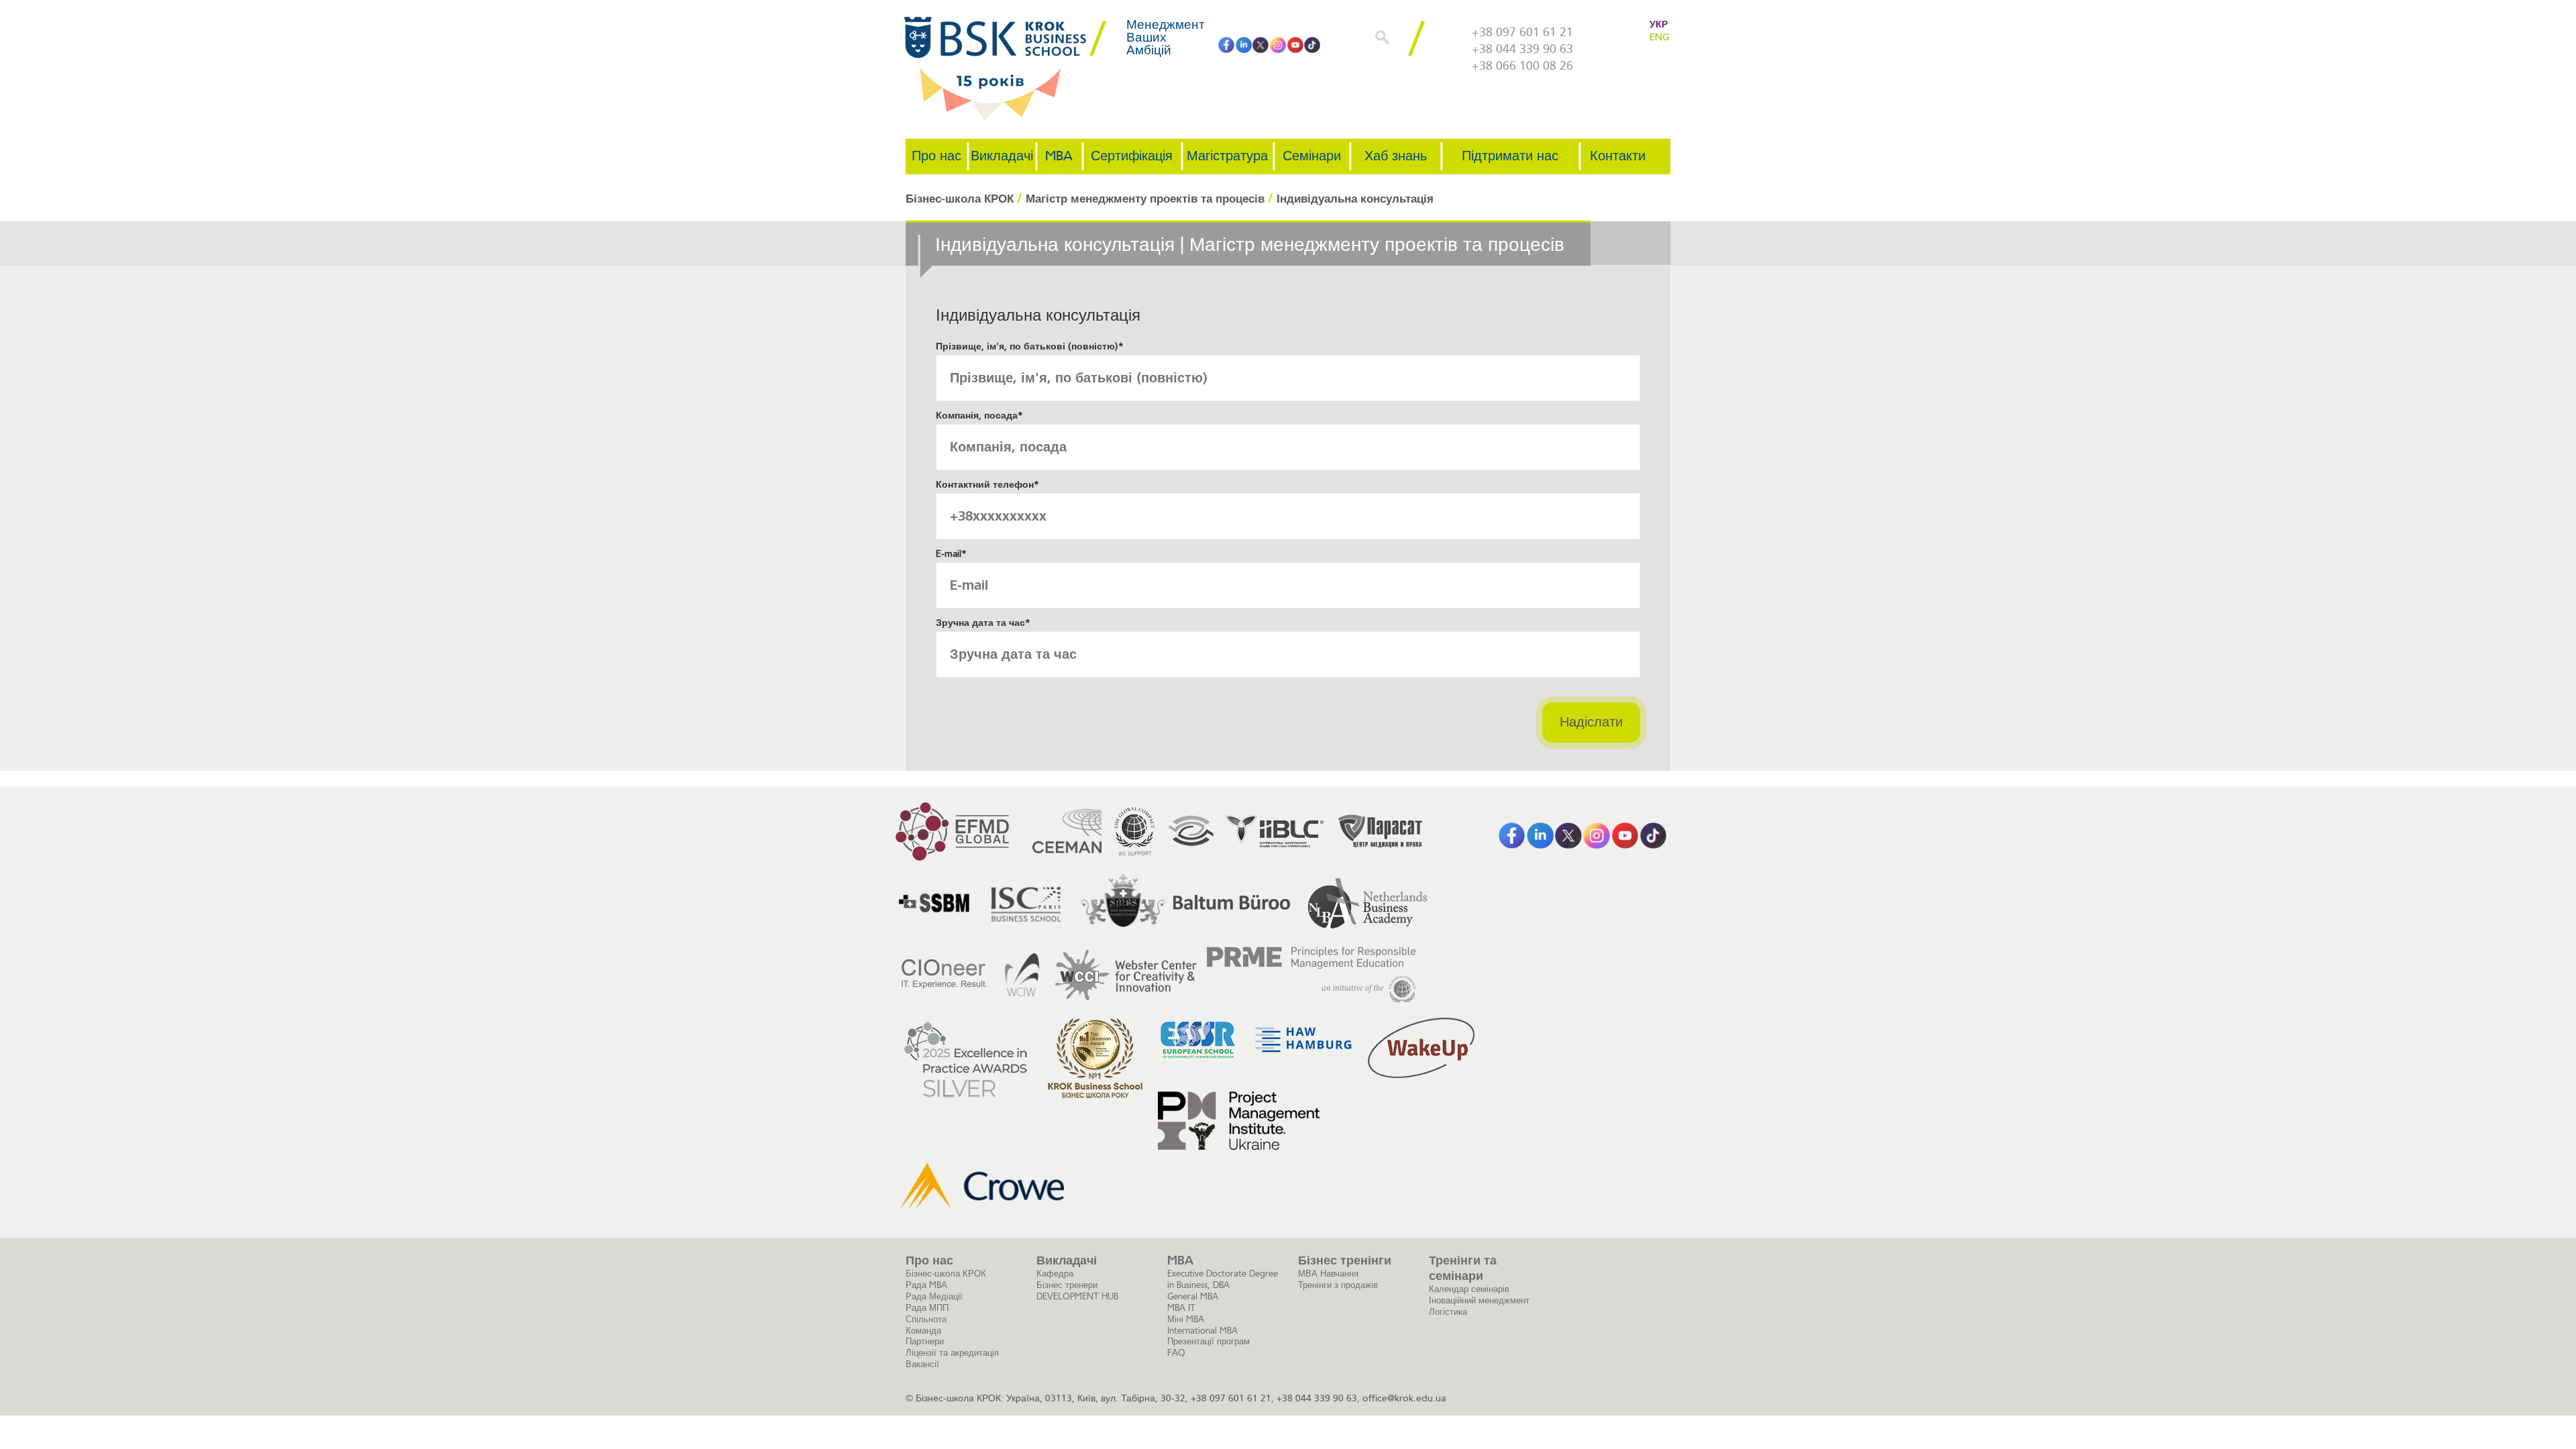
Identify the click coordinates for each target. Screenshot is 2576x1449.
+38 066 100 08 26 (1522, 66)
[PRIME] (1311, 975)
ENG (1659, 37)
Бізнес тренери (1067, 1285)
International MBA (1202, 1331)
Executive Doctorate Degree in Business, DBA (1223, 1279)
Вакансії (922, 1364)
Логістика (1448, 1312)
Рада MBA (926, 1285)
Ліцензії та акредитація (952, 1353)
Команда (923, 1331)
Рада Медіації (934, 1296)
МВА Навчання (1328, 1274)
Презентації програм (1209, 1341)
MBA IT (1181, 1308)
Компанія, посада (979, 416)
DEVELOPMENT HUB (1077, 1296)
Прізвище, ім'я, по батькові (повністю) (1030, 346)
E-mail (951, 554)
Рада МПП (927, 1308)
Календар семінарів (1469, 1289)
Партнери (925, 1341)
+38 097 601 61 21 (1522, 32)
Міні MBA (1186, 1319)
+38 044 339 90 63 (1522, 49)
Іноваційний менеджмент (1479, 1300)
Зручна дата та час (983, 623)
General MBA (1193, 1296)
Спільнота (926, 1319)
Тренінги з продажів (1338, 1285)
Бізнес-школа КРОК (946, 1274)
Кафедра (1055, 1274)
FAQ (1176, 1353)
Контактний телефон (987, 485)
